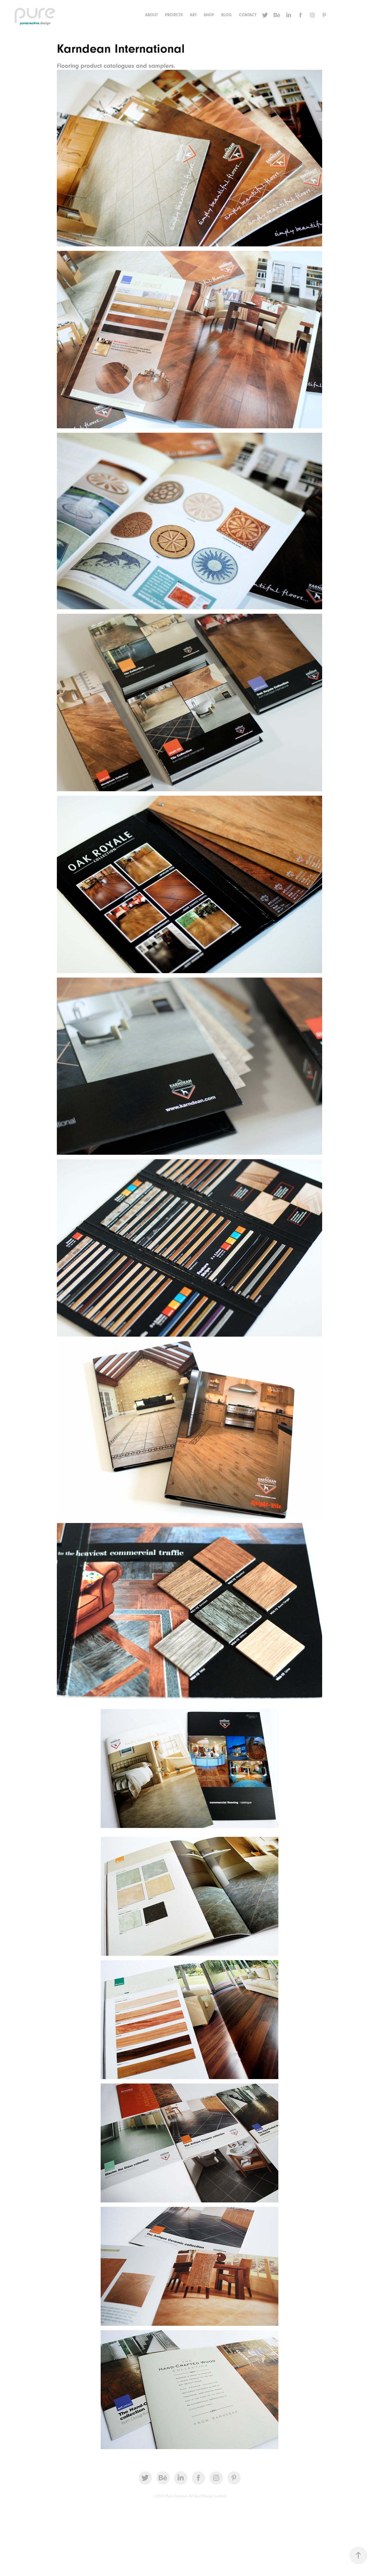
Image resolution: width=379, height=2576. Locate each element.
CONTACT (248, 15)
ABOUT (151, 15)
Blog (227, 15)
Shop (209, 15)
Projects (174, 15)
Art (193, 15)
